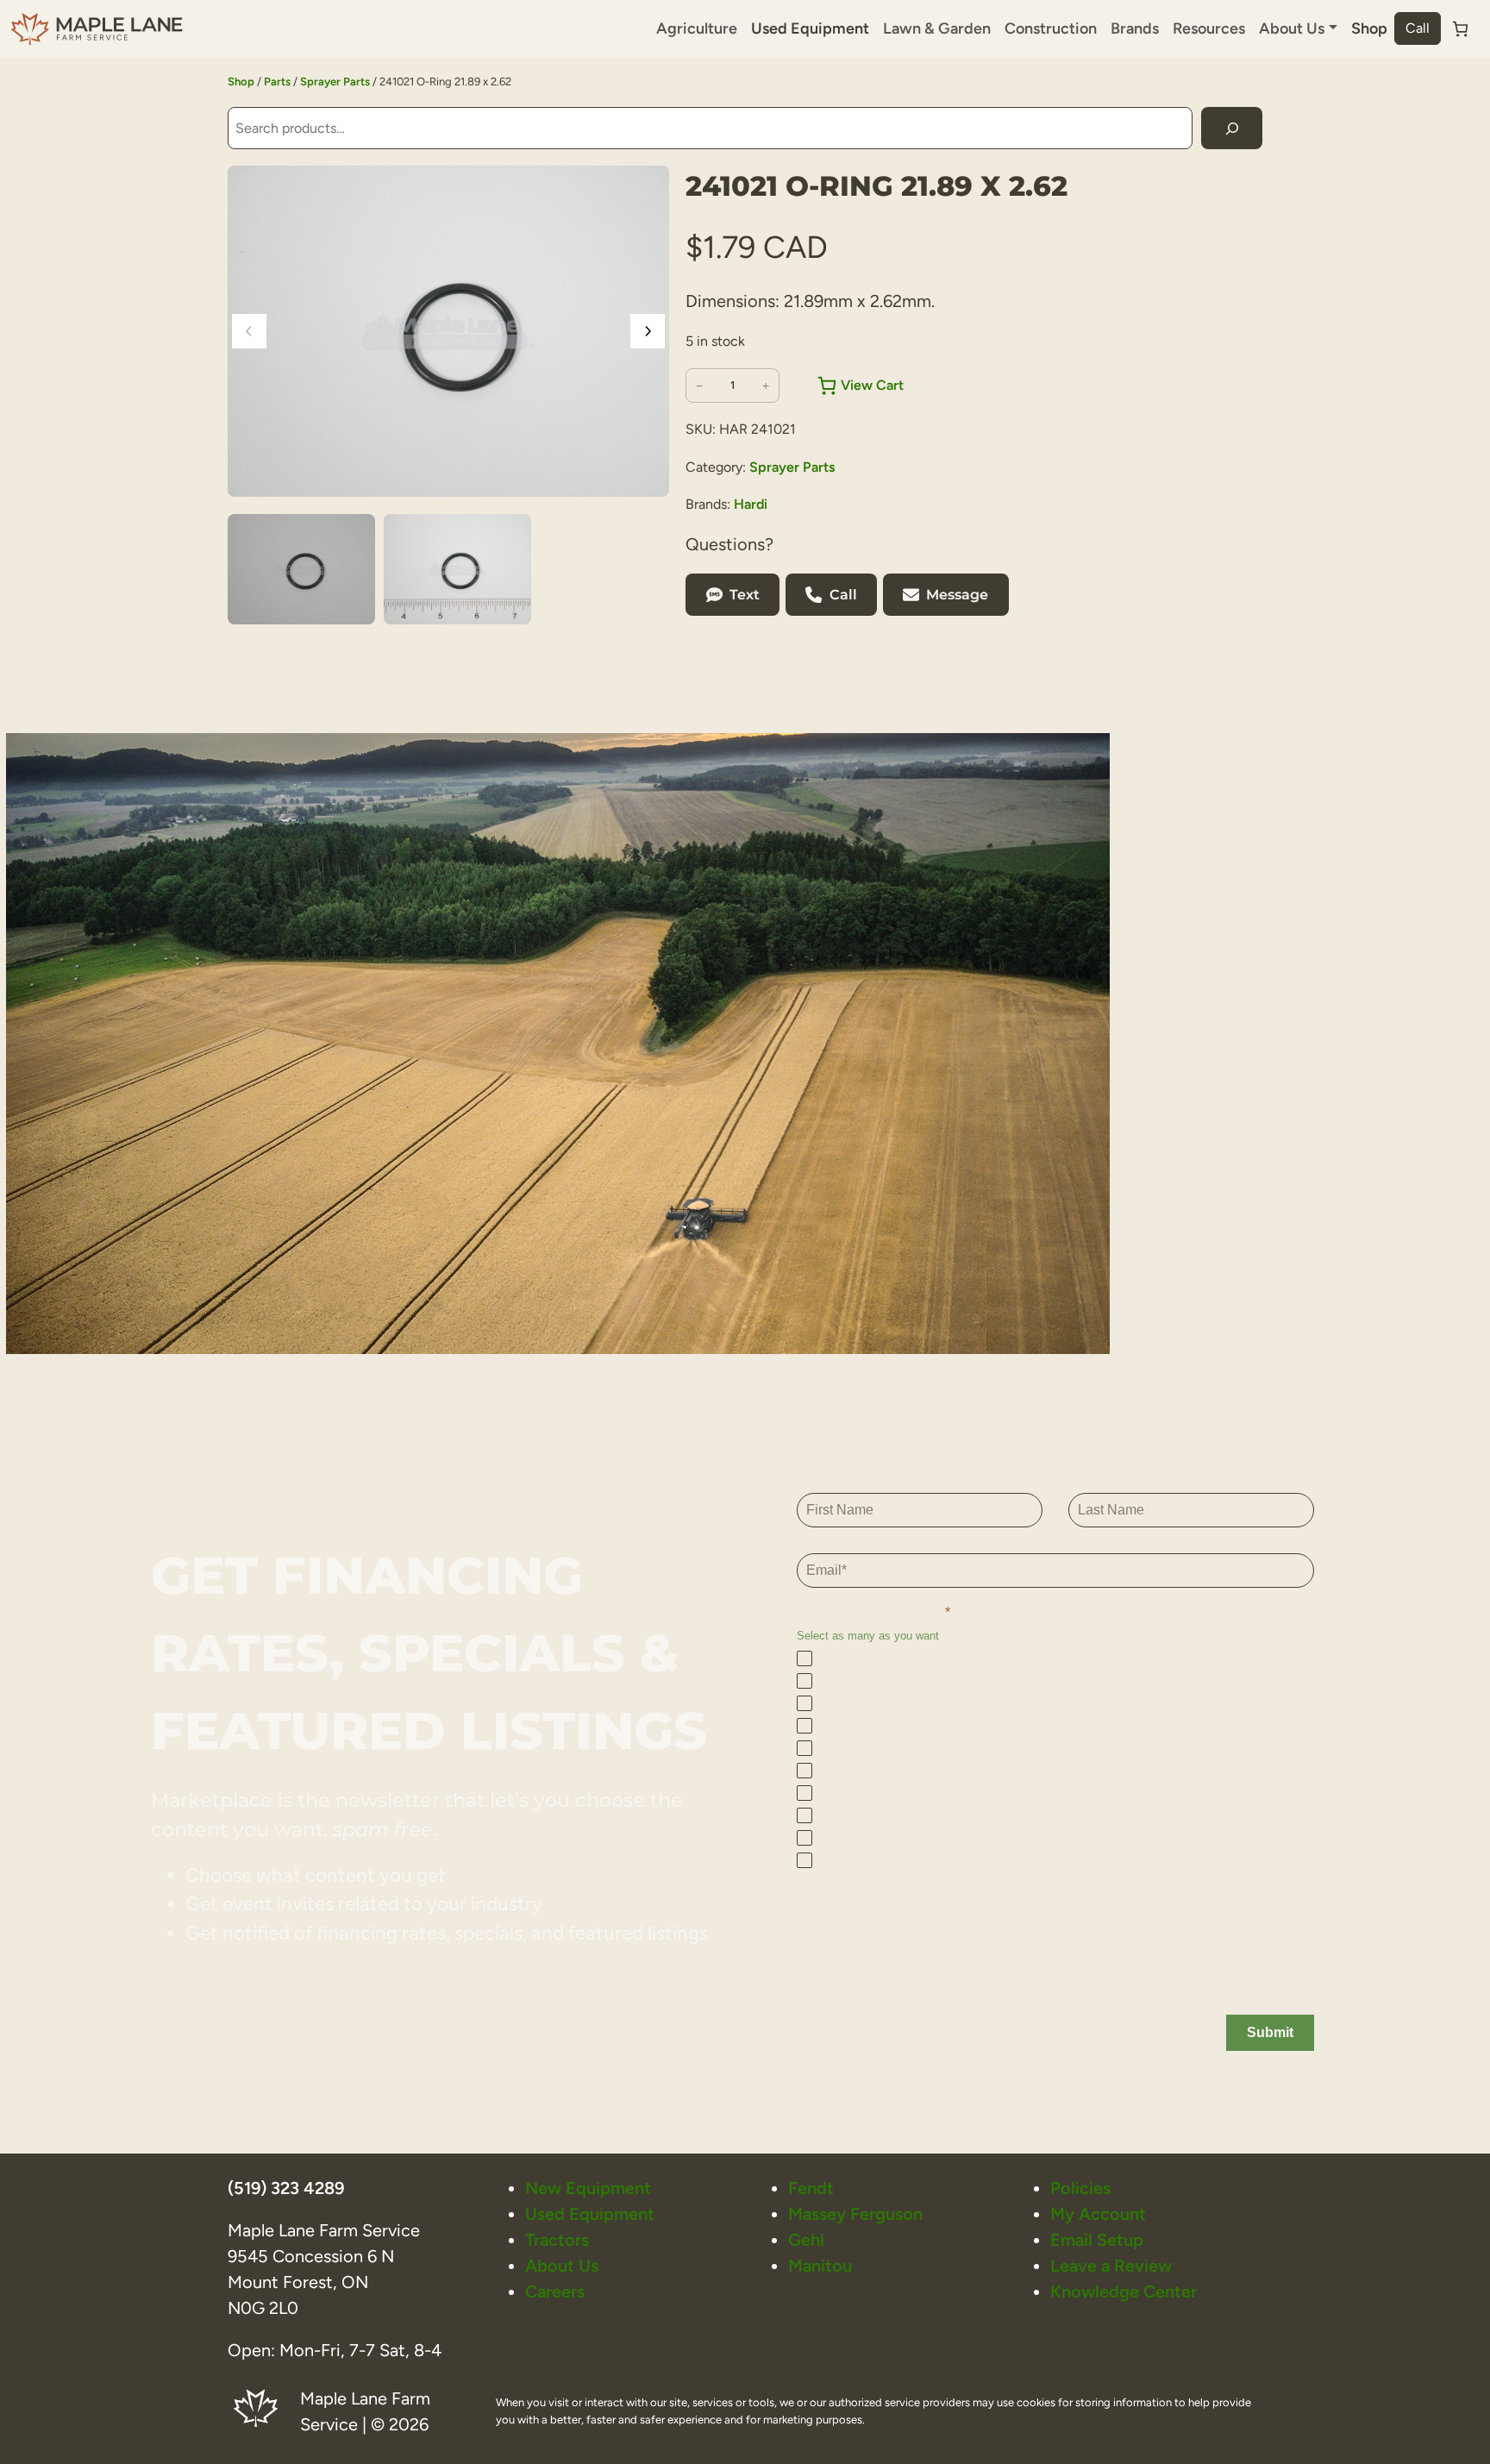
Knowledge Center (1124, 2292)
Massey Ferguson (855, 2214)
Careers (555, 2292)
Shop (1369, 28)
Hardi (751, 504)
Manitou (820, 2266)
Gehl (806, 2240)
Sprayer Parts (335, 82)
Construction (1051, 28)
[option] (457, 569)
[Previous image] (249, 331)
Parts (277, 82)
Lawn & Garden (937, 28)
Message (957, 595)
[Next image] (648, 331)
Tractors (557, 2240)
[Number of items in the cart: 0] (1460, 29)
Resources (1209, 28)
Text (745, 595)
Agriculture (697, 28)
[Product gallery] (448, 331)
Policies (1080, 2188)
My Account (1098, 2214)
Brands (1135, 28)
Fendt (811, 2188)
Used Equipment (810, 28)
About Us (562, 2266)
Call (1418, 28)
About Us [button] (1292, 28)
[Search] (1232, 128)
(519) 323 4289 (286, 2188)
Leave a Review (1111, 2266)
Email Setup (1097, 2240)
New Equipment (588, 2188)
